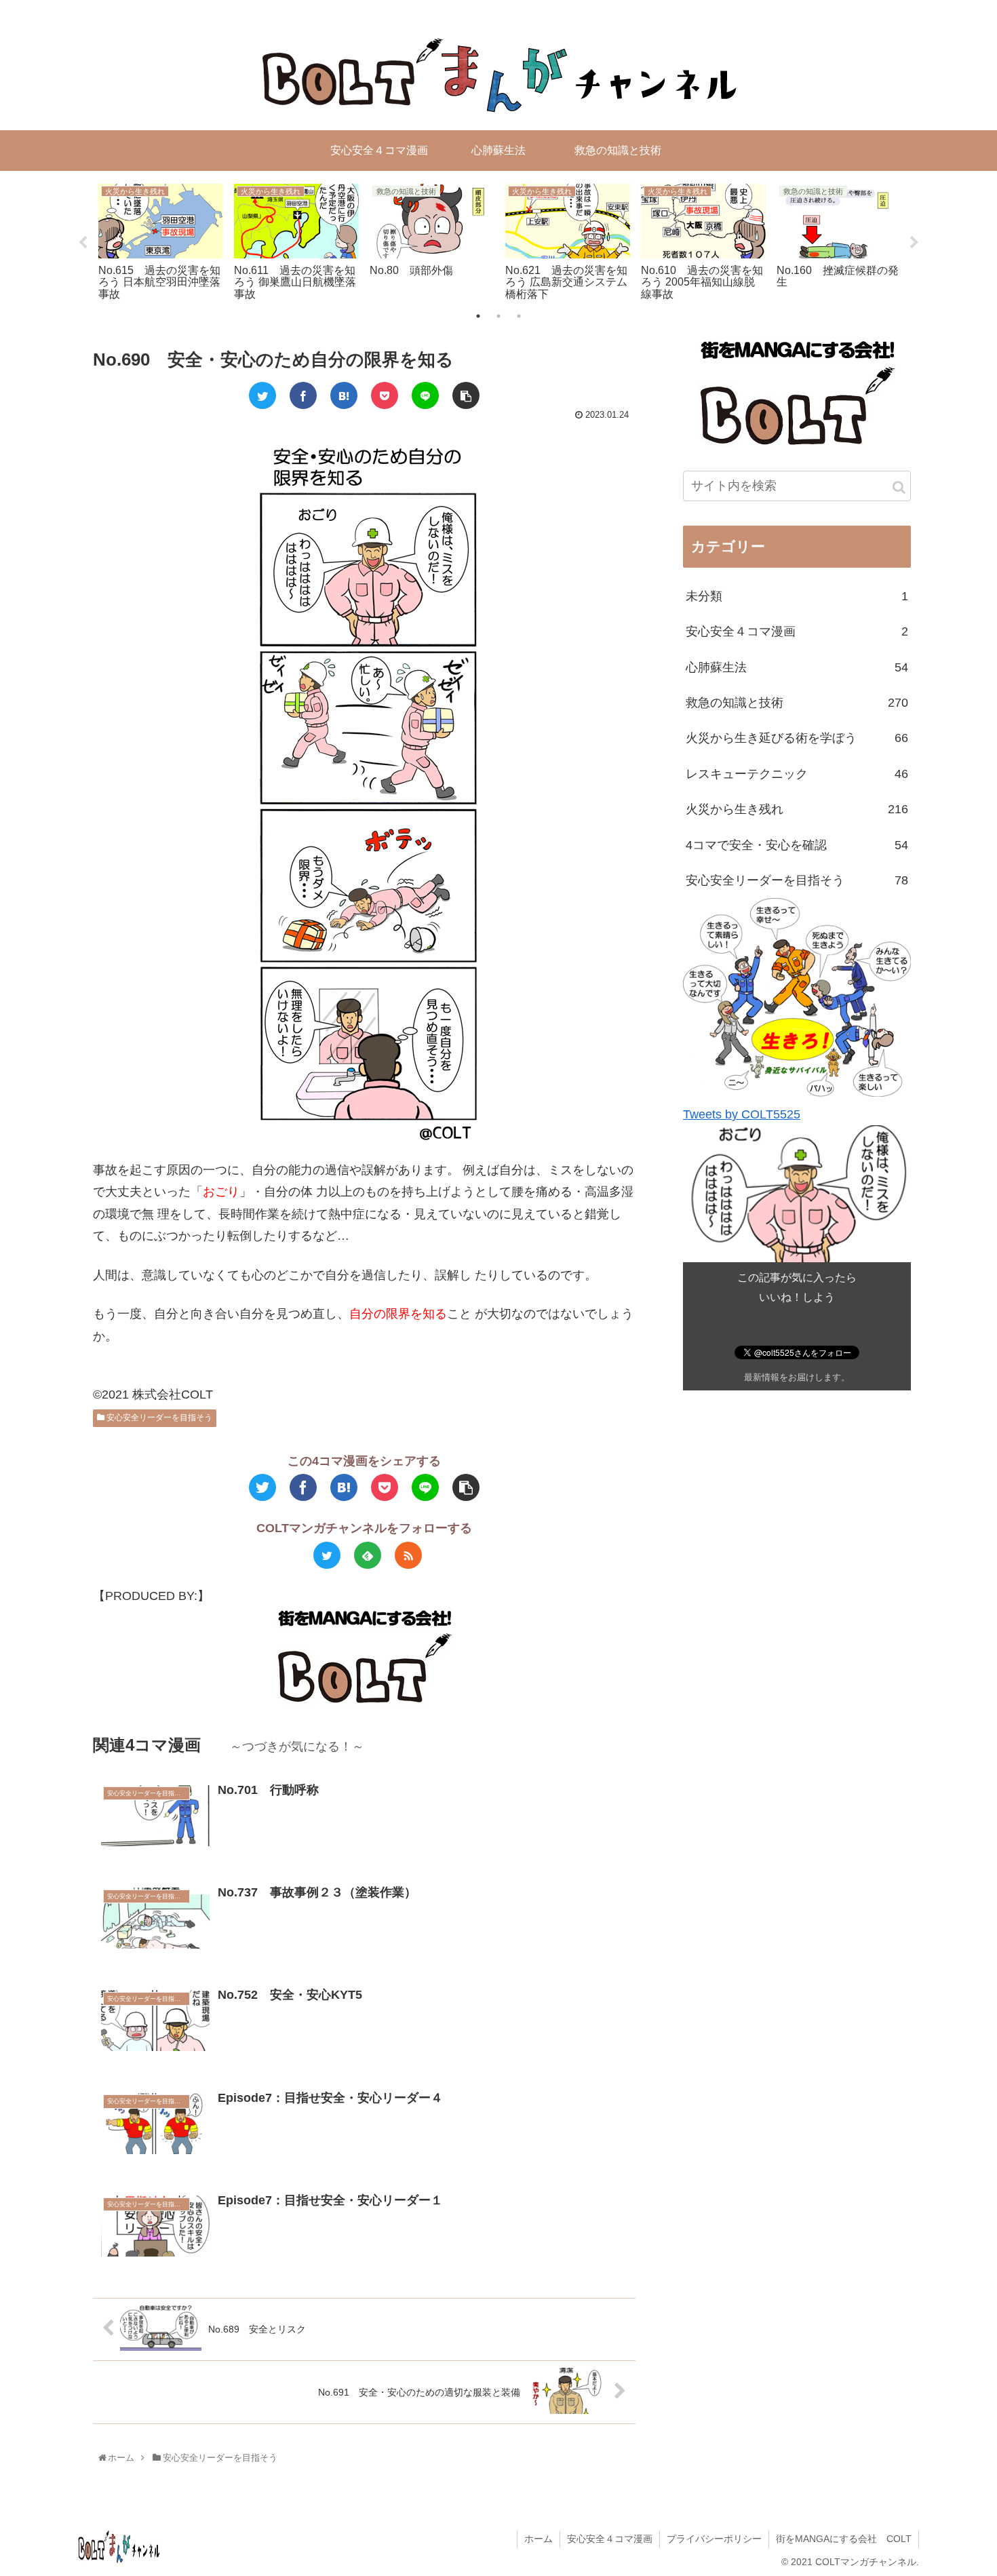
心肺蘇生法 (797, 667)
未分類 (797, 596)
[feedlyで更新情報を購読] (368, 1555)
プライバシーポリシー (714, 2539)
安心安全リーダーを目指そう (158, 1418)
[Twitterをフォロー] (327, 1555)
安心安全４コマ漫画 (797, 631)
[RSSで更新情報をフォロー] (408, 1555)
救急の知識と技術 (797, 703)
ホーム (539, 2539)
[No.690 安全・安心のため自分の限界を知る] (344, 395)
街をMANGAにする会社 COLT (844, 2539)
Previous (83, 243)
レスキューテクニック (797, 774)
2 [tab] (498, 316)
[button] (899, 487)
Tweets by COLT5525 (742, 1114)
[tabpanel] (161, 240)
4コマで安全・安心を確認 (797, 844)
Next (914, 243)
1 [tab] (478, 316)
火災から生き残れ (797, 809)
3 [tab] (519, 316)
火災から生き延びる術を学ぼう (797, 738)
